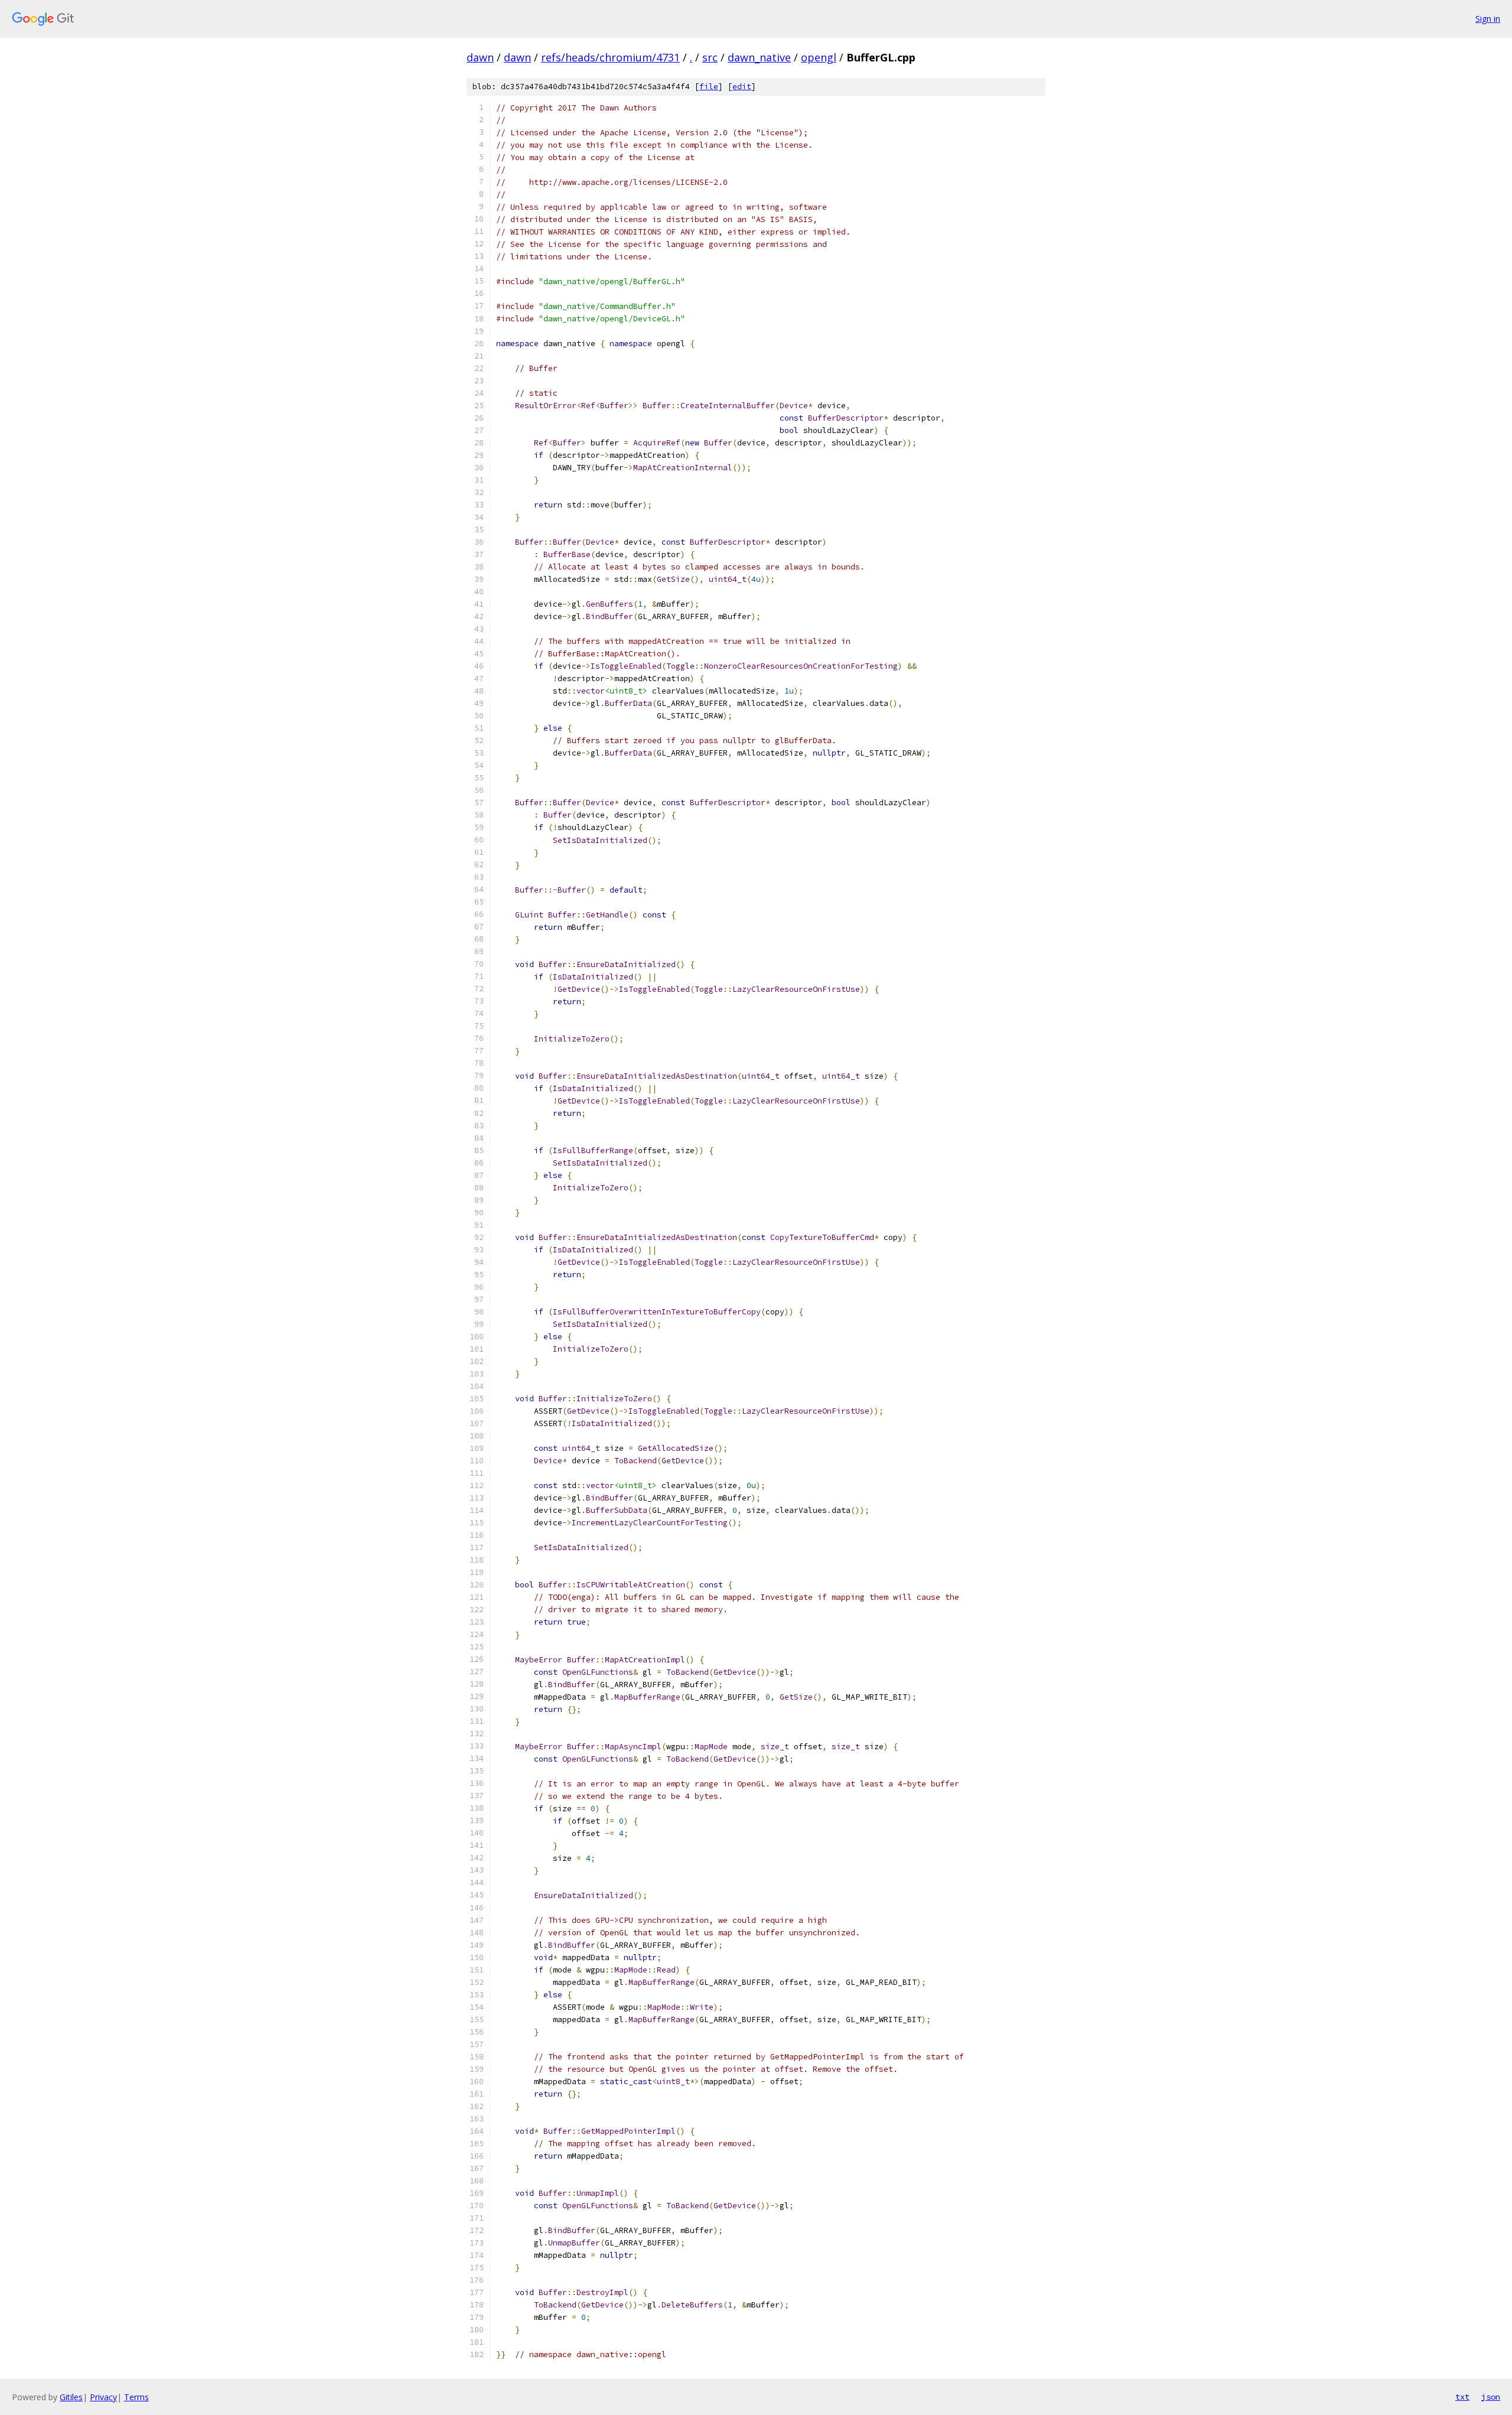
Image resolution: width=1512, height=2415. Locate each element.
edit (742, 87)
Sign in (1488, 19)
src (710, 57)
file (709, 87)
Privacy (103, 2397)
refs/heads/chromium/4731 (610, 57)
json (1491, 2397)
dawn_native (759, 57)
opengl (819, 57)
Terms (136, 2397)
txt (1462, 2397)
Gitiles (71, 2397)
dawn (480, 57)
